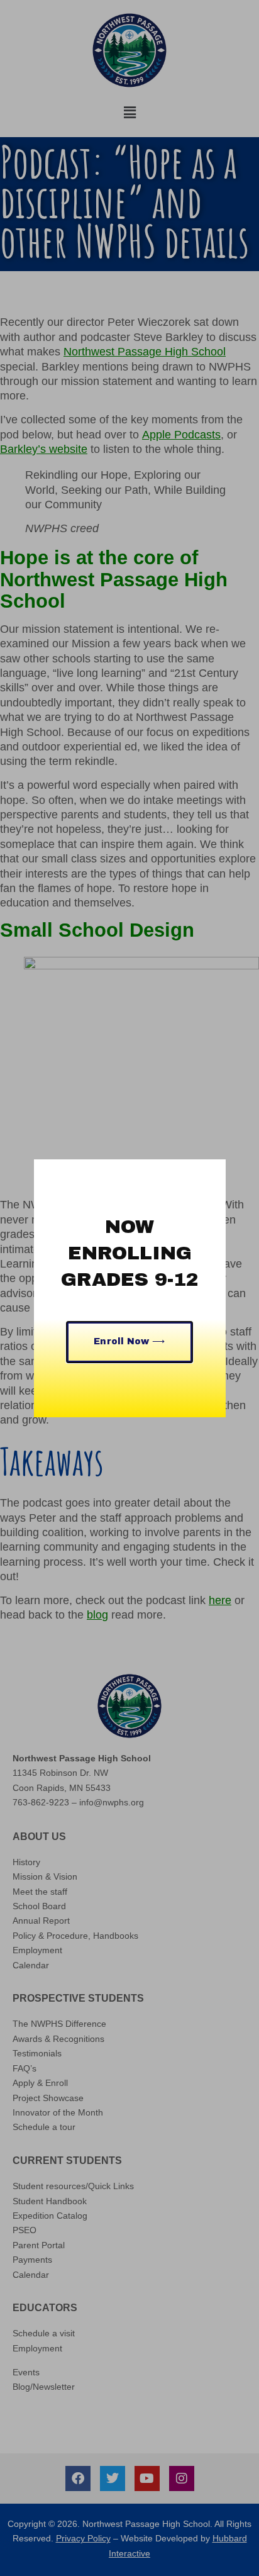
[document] (129, 1288)
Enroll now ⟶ (129, 1341)
